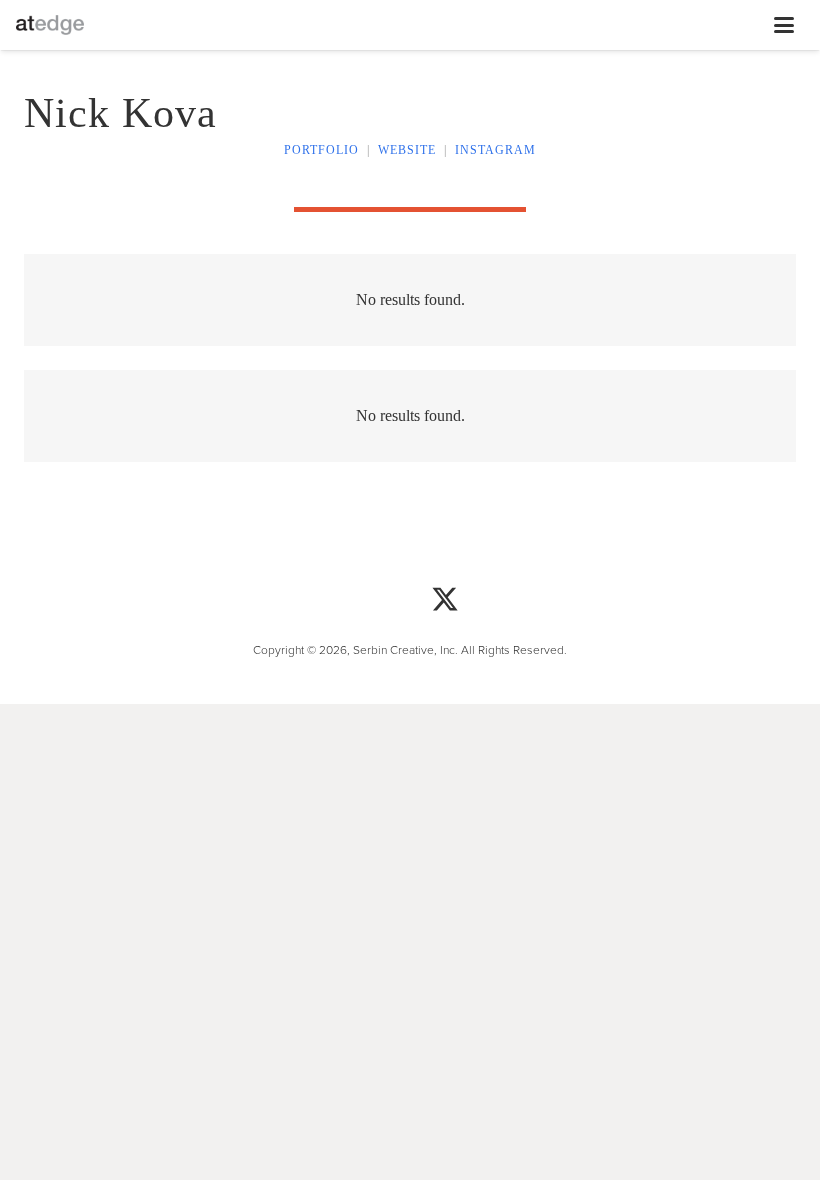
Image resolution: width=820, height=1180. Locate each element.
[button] (423, 25)
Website (407, 150)
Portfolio (321, 150)
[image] (50, 25)
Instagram (495, 150)
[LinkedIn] (515, 601)
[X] (445, 601)
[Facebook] (375, 601)
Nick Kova (120, 113)
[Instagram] (305, 601)
